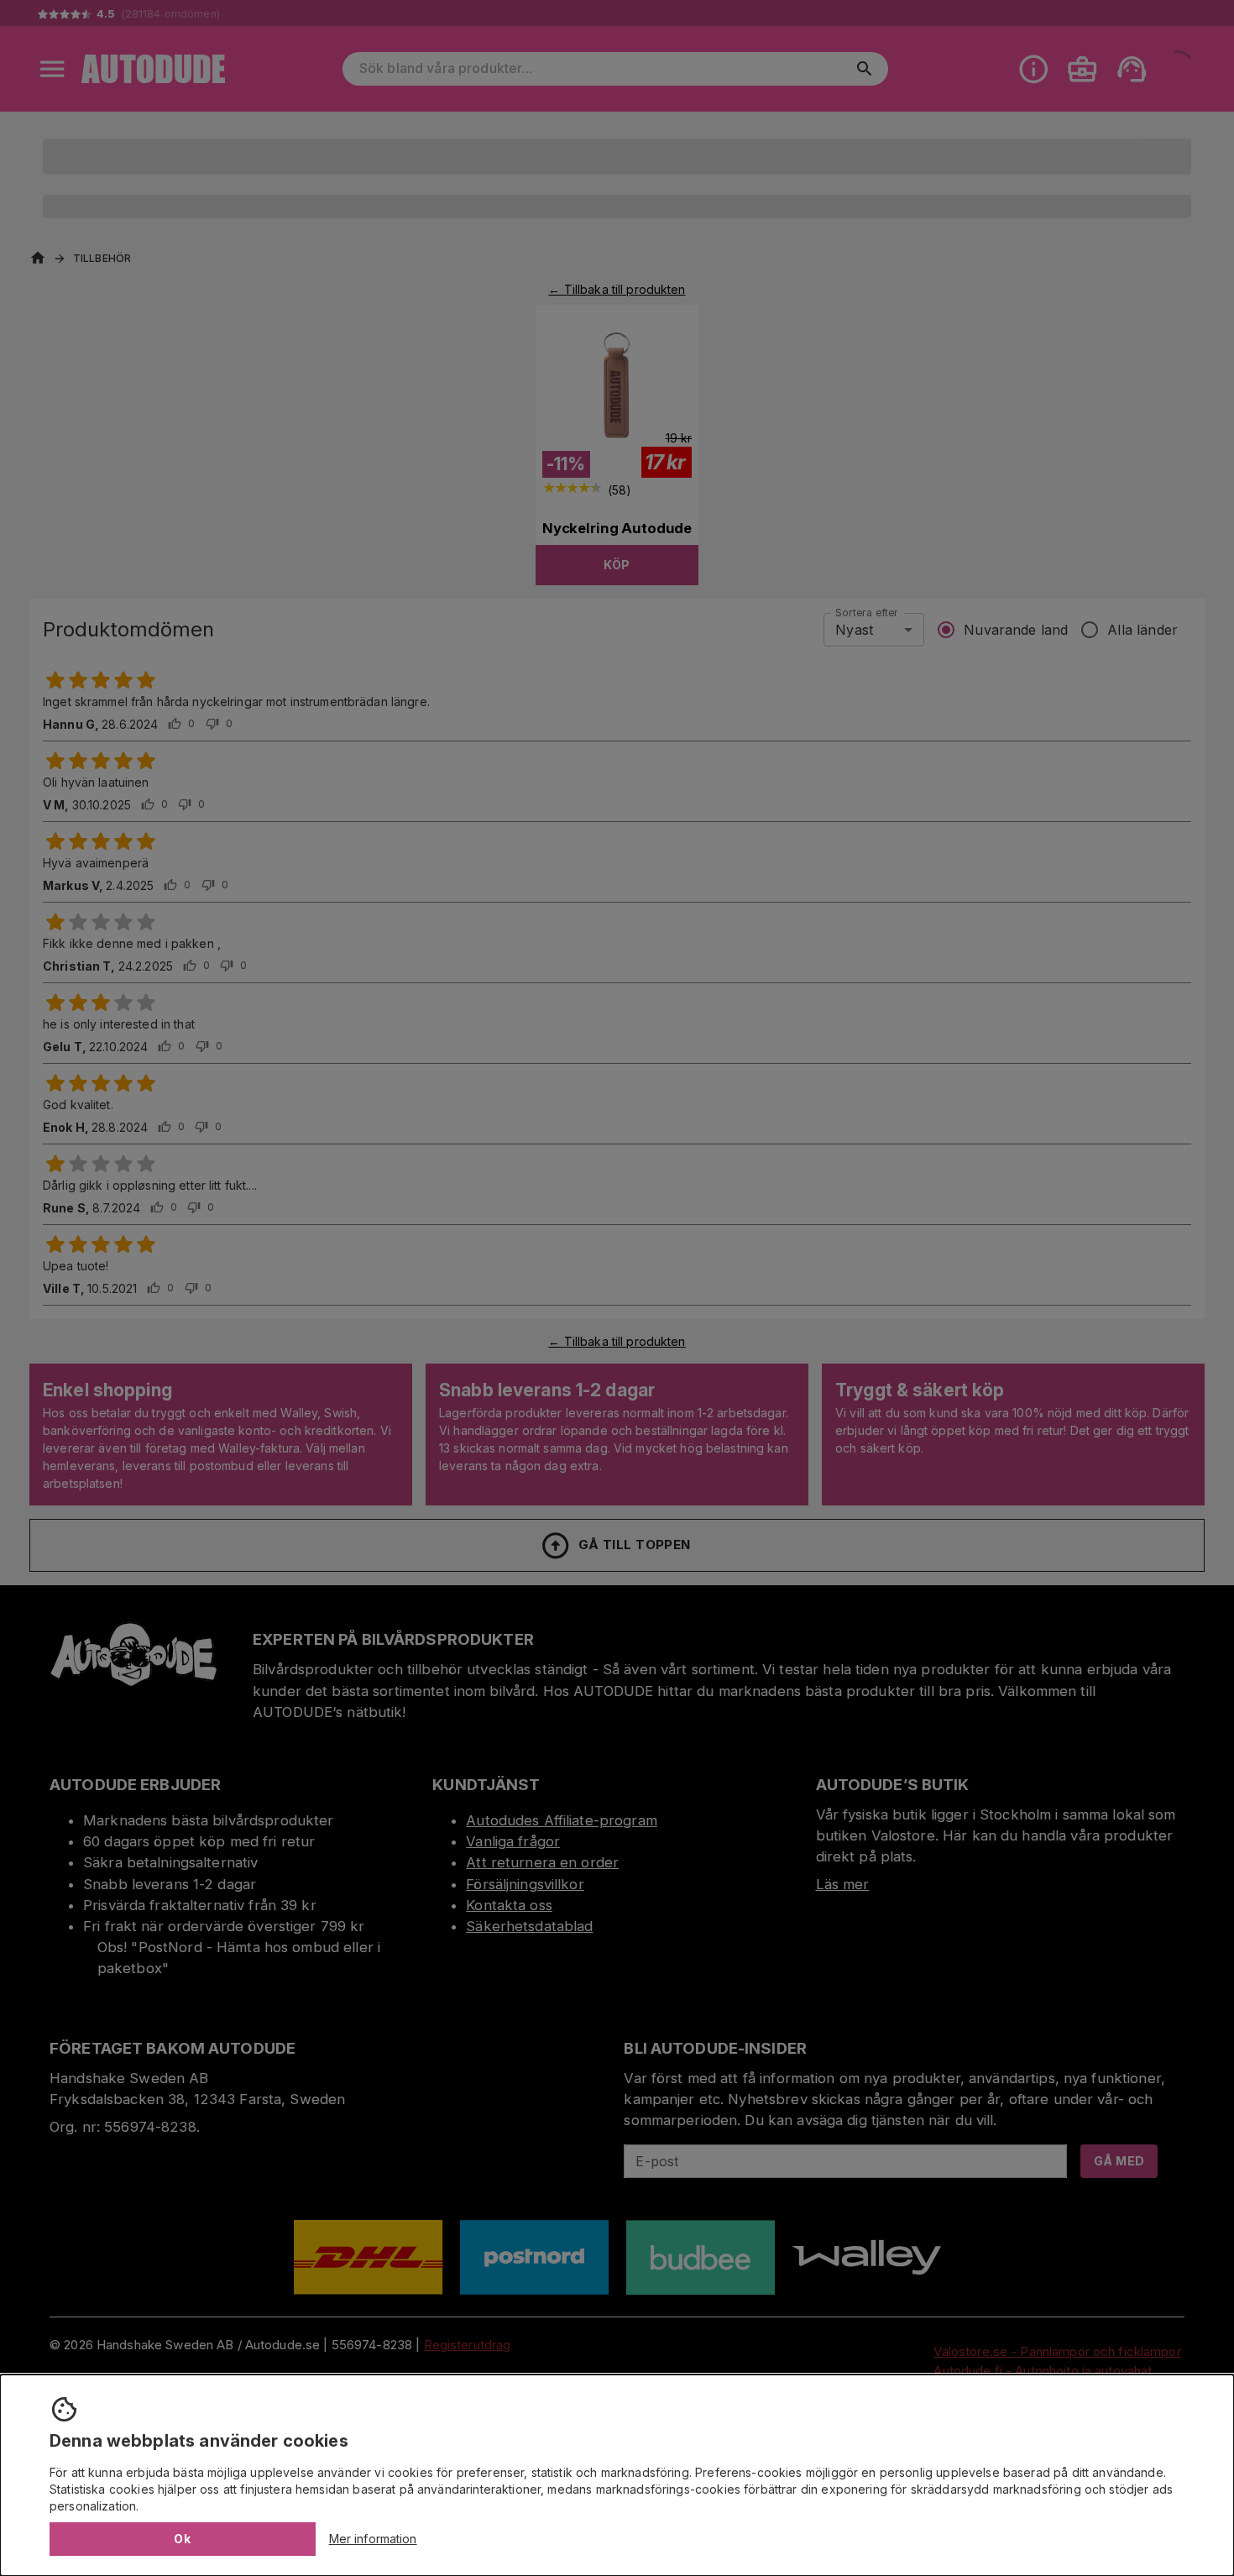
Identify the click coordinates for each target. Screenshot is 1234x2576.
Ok (182, 2539)
